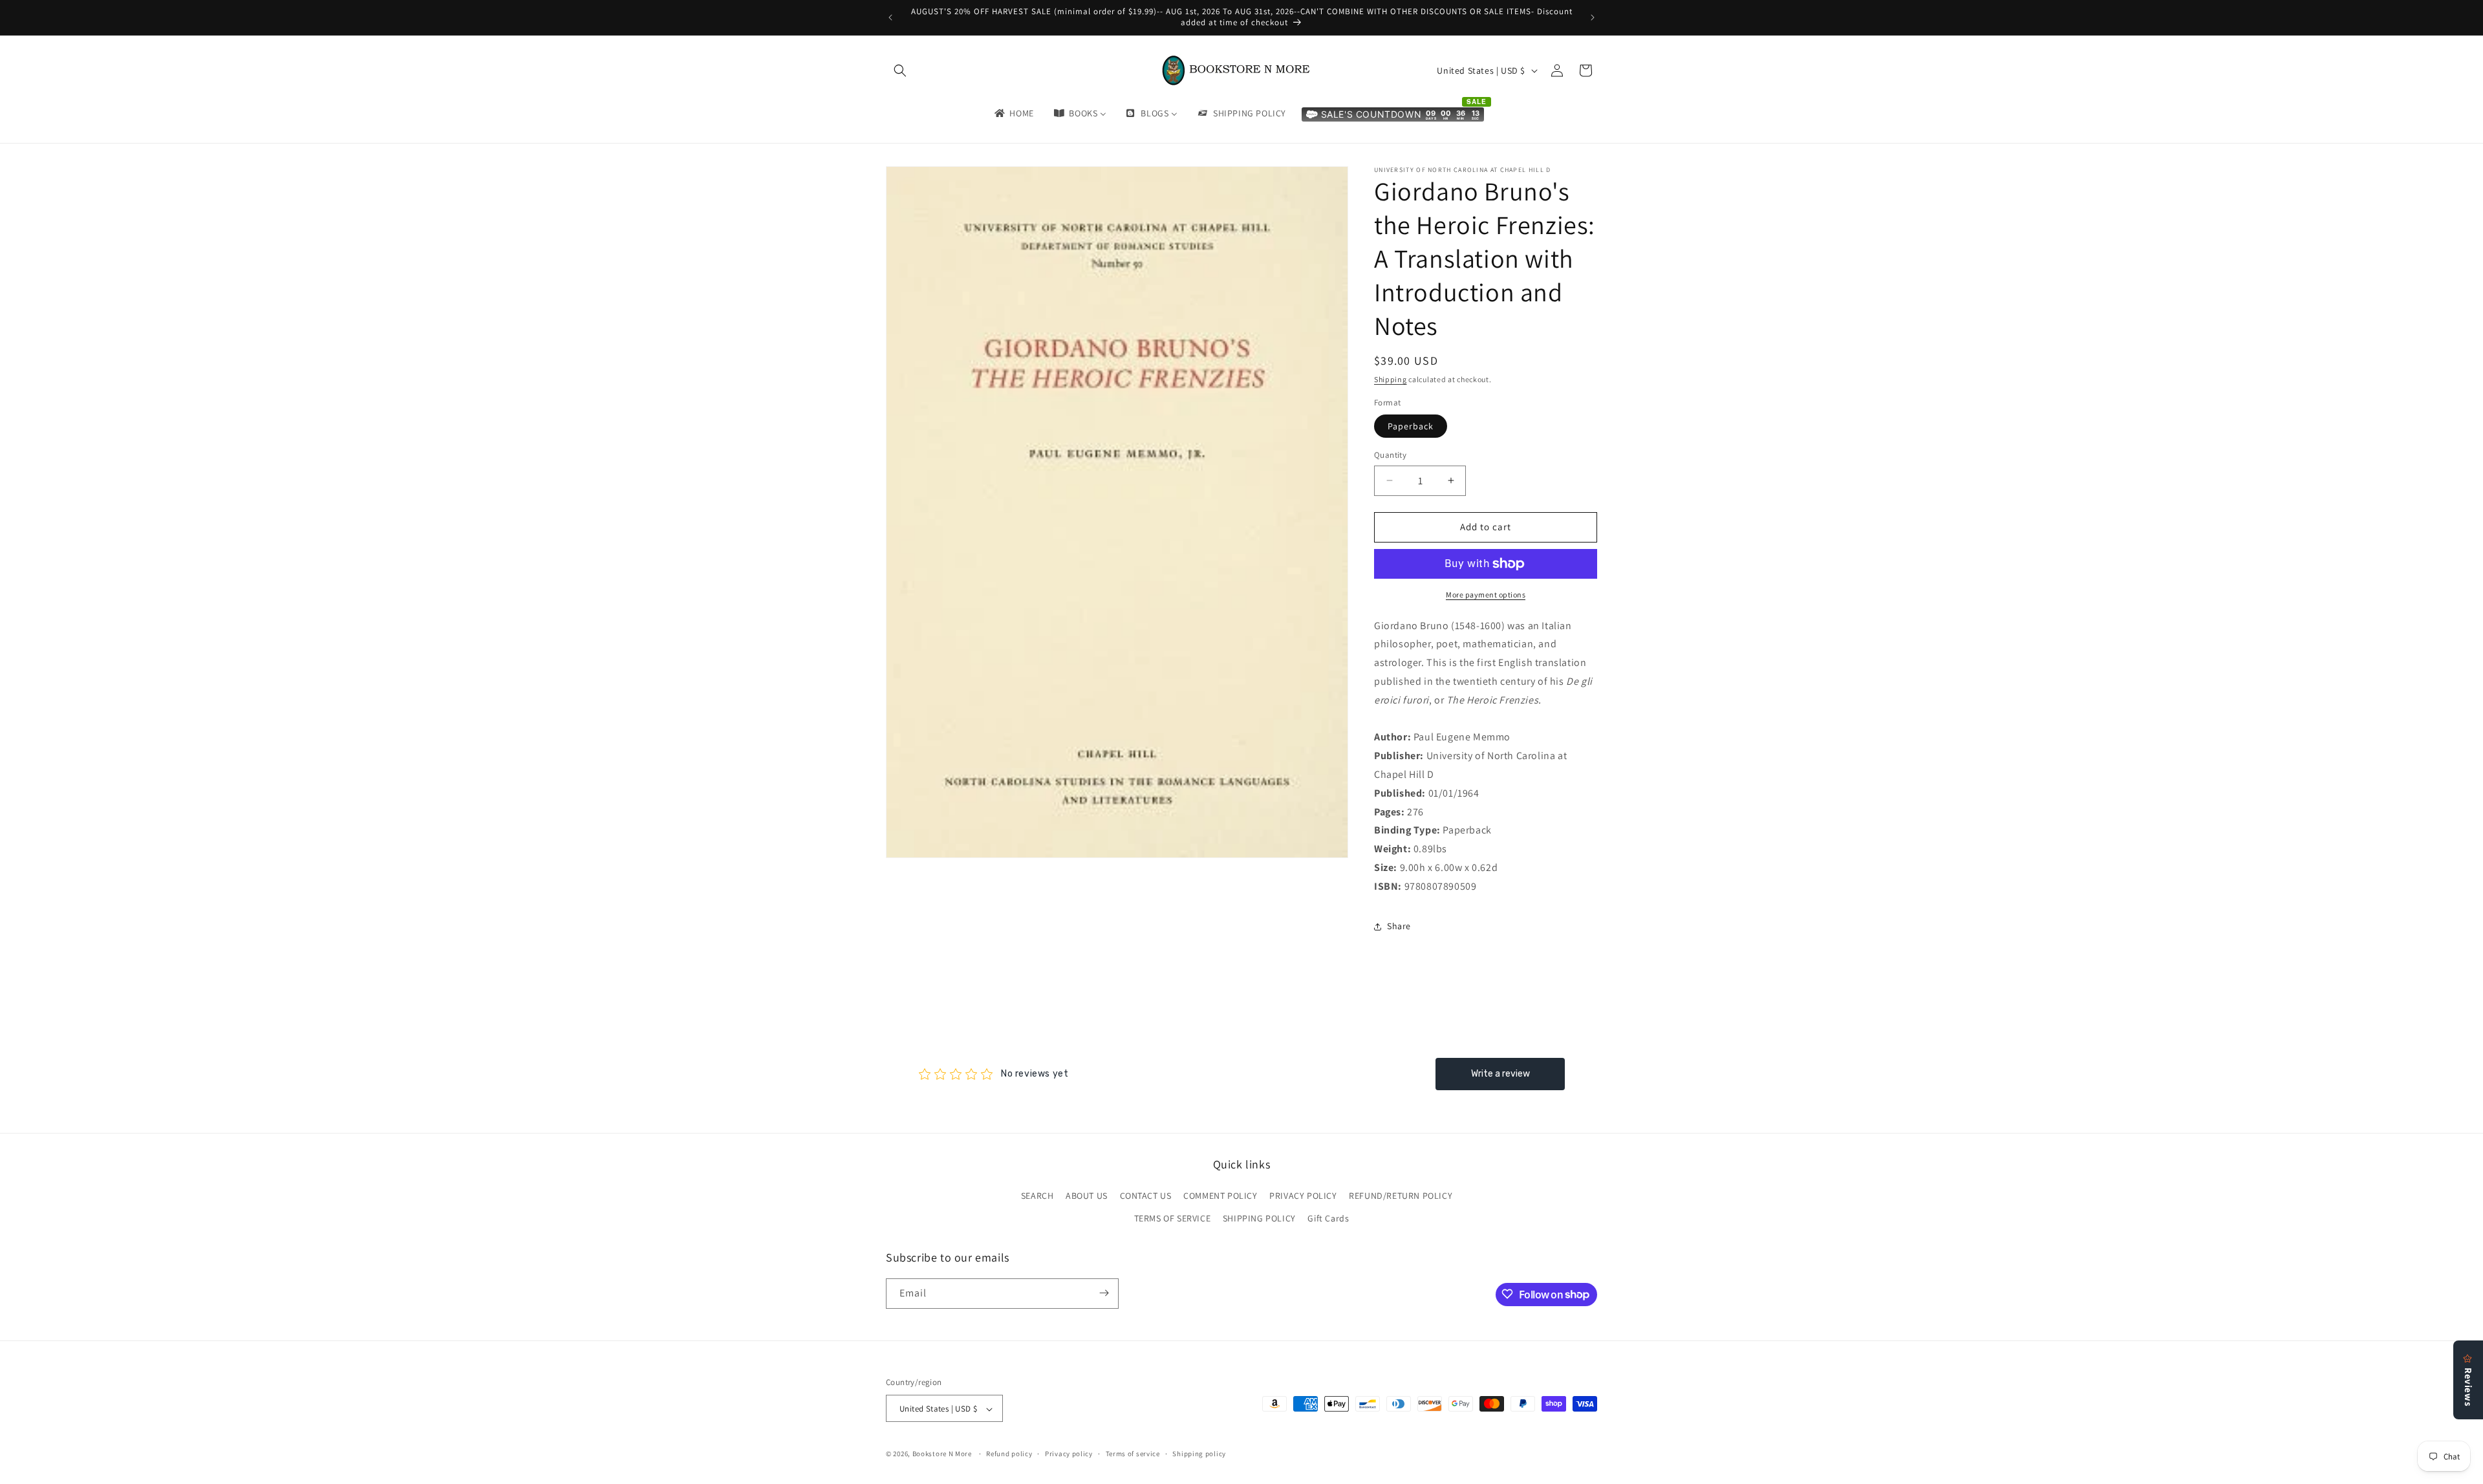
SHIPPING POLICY (1259, 1219)
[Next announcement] (1593, 17)
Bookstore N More (942, 1454)
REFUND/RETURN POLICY (1401, 1196)
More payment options (1486, 595)
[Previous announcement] (890, 17)
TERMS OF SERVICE (1173, 1219)
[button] (900, 70)
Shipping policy (1199, 1454)
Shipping (1391, 379)
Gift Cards (1328, 1219)
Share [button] (1399, 926)
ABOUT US (1087, 1196)
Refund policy (1009, 1454)
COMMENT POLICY (1220, 1196)
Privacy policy (1069, 1454)
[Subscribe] (1104, 1293)
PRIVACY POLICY (1303, 1196)
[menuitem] (1013, 113)
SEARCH (1037, 1196)
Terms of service (1133, 1454)
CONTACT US (1146, 1196)
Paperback (1411, 426)
